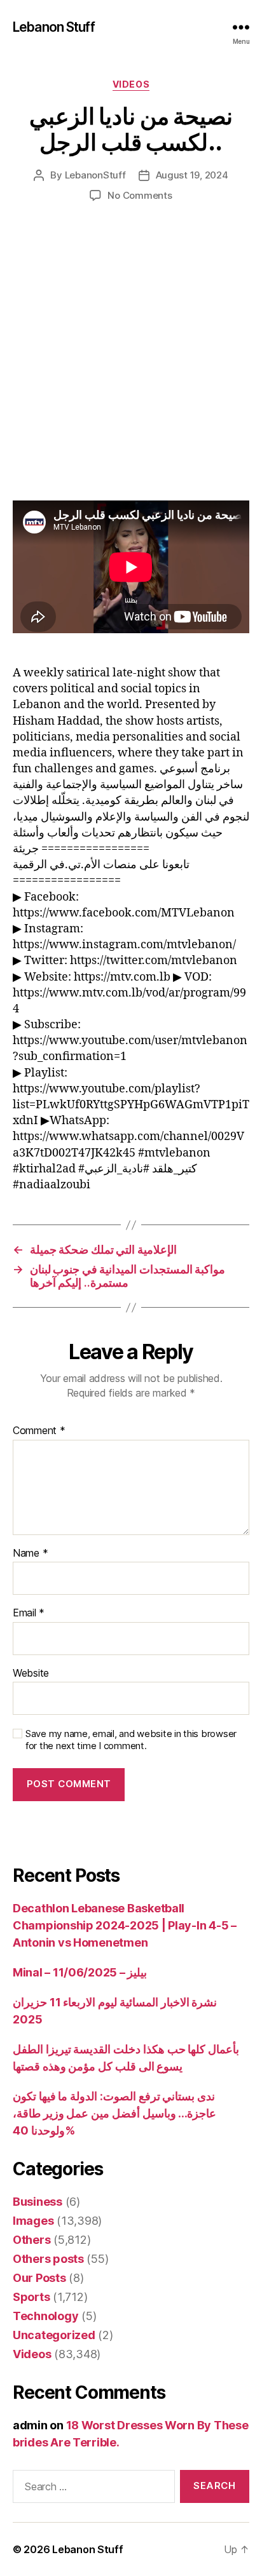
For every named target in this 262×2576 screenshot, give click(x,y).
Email (29, 1613)
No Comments (140, 195)
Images (33, 2221)
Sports (31, 2297)
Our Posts (39, 2278)
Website (31, 1674)
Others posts (48, 2259)
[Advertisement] (131, 365)
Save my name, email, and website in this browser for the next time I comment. (131, 1740)
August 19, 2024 (192, 175)
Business (38, 2202)
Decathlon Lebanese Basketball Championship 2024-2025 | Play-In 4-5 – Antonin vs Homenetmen (125, 1925)
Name (30, 1553)
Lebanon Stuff (54, 27)
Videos (131, 84)
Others (31, 2240)
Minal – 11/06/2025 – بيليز (80, 1972)
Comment (39, 1431)
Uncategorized (54, 2335)
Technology (45, 2316)
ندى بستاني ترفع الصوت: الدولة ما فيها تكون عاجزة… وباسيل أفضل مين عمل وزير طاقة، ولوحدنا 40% (114, 2113)
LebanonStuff (95, 175)
